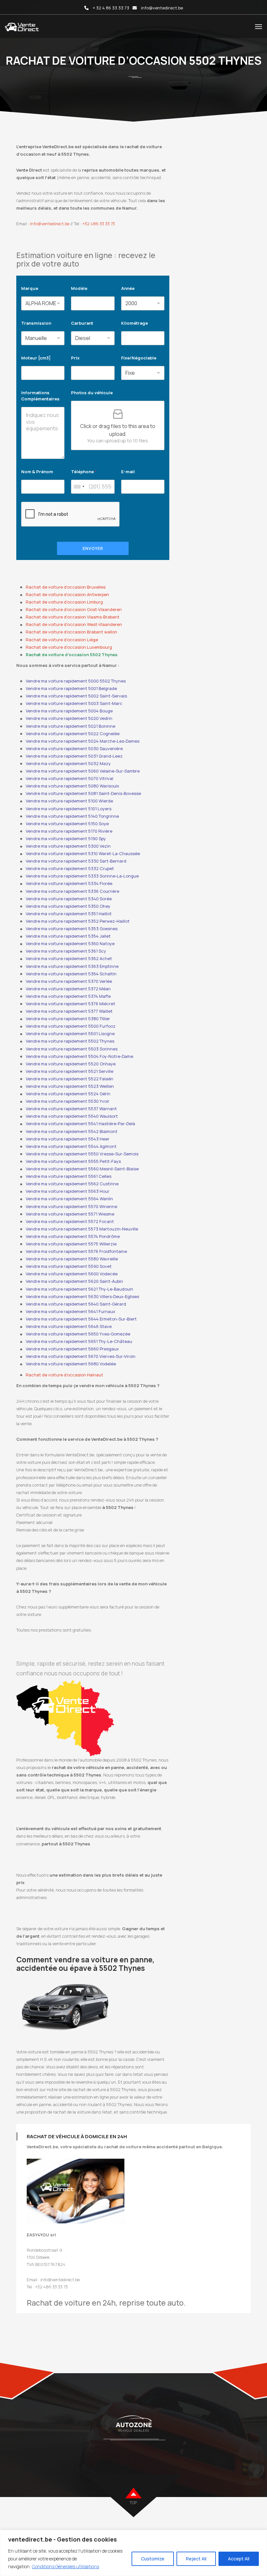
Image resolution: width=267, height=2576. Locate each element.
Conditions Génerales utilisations (65, 2566)
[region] (133, 2553)
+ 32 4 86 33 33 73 (111, 8)
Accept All (239, 2559)
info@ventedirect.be (162, 8)
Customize (153, 2559)
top (133, 2503)
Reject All (196, 2559)
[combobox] (79, 487)
